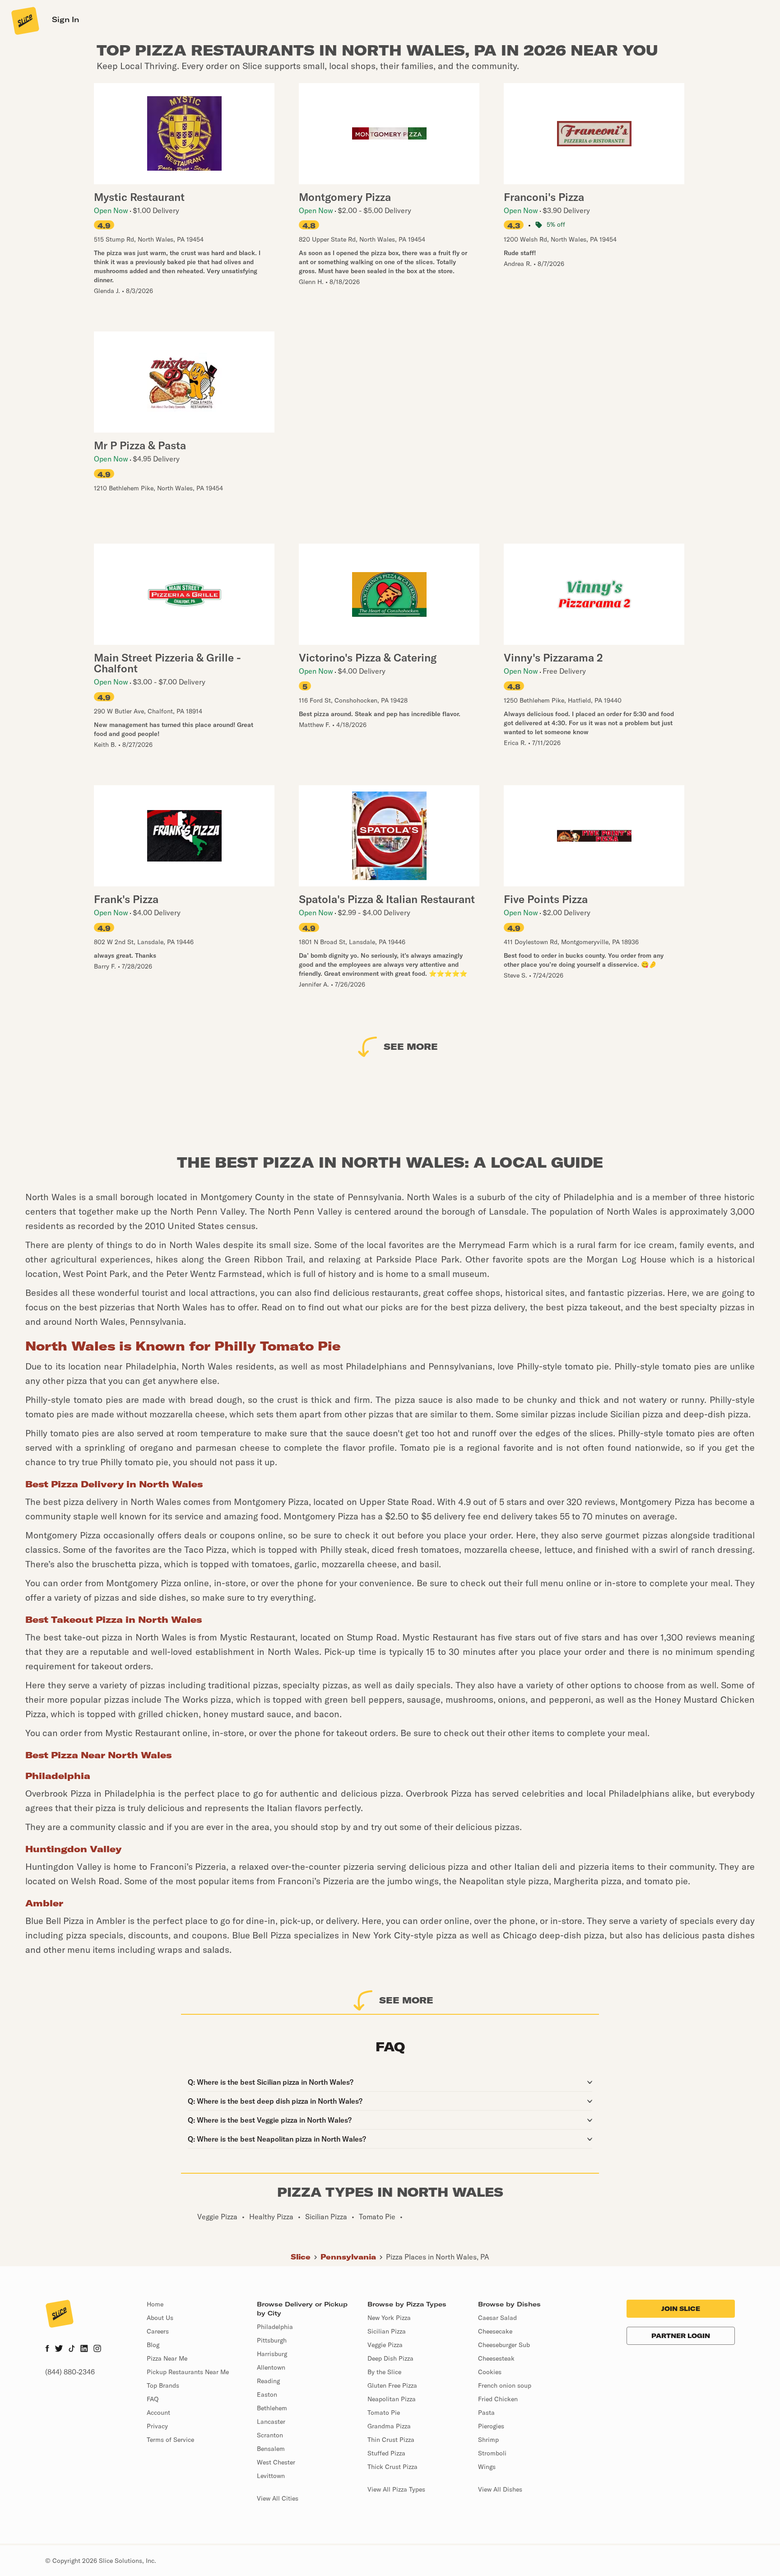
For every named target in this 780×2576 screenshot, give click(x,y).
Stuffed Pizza (386, 2453)
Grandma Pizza (389, 2426)
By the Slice (384, 2372)
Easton (267, 2394)
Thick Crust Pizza (392, 2467)
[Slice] (24, 20)
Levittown (271, 2476)
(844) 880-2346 (70, 2372)
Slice (301, 2257)
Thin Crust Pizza (391, 2440)
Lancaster (271, 2422)
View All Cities (278, 2498)
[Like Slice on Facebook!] (47, 2349)
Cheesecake (495, 2331)
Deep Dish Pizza (390, 2358)
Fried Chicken (498, 2399)
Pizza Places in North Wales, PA (438, 2257)
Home (155, 2304)
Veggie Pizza (385, 2345)
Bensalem (271, 2449)
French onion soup (505, 2385)
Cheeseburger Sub (504, 2345)
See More (411, 1046)
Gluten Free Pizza (392, 2385)
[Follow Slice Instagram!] (97, 2349)
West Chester (276, 2462)
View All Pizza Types (396, 2489)
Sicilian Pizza (387, 2331)
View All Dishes (500, 2489)
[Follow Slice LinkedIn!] (84, 2349)
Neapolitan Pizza (392, 2399)
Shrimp (488, 2440)
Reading (268, 2381)
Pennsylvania (348, 2257)
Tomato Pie (384, 2413)
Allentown (271, 2367)
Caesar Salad (497, 2318)
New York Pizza (389, 2318)
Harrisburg (272, 2354)
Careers (158, 2331)
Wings (487, 2467)
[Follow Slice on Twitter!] (59, 2349)
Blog (153, 2345)
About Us (160, 2318)
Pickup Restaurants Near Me (188, 2372)
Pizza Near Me (167, 2358)
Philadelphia (275, 2327)
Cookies (490, 2372)
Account (158, 2413)
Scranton (270, 2435)
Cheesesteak (496, 2358)
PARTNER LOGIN (681, 2336)
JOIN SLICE (681, 2309)
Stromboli (492, 2453)
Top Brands (163, 2385)
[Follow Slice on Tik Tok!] (72, 2349)
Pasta (486, 2413)
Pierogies (491, 2426)
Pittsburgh (272, 2340)
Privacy (157, 2426)
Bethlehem (272, 2408)
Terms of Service (170, 2440)
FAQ (153, 2399)
